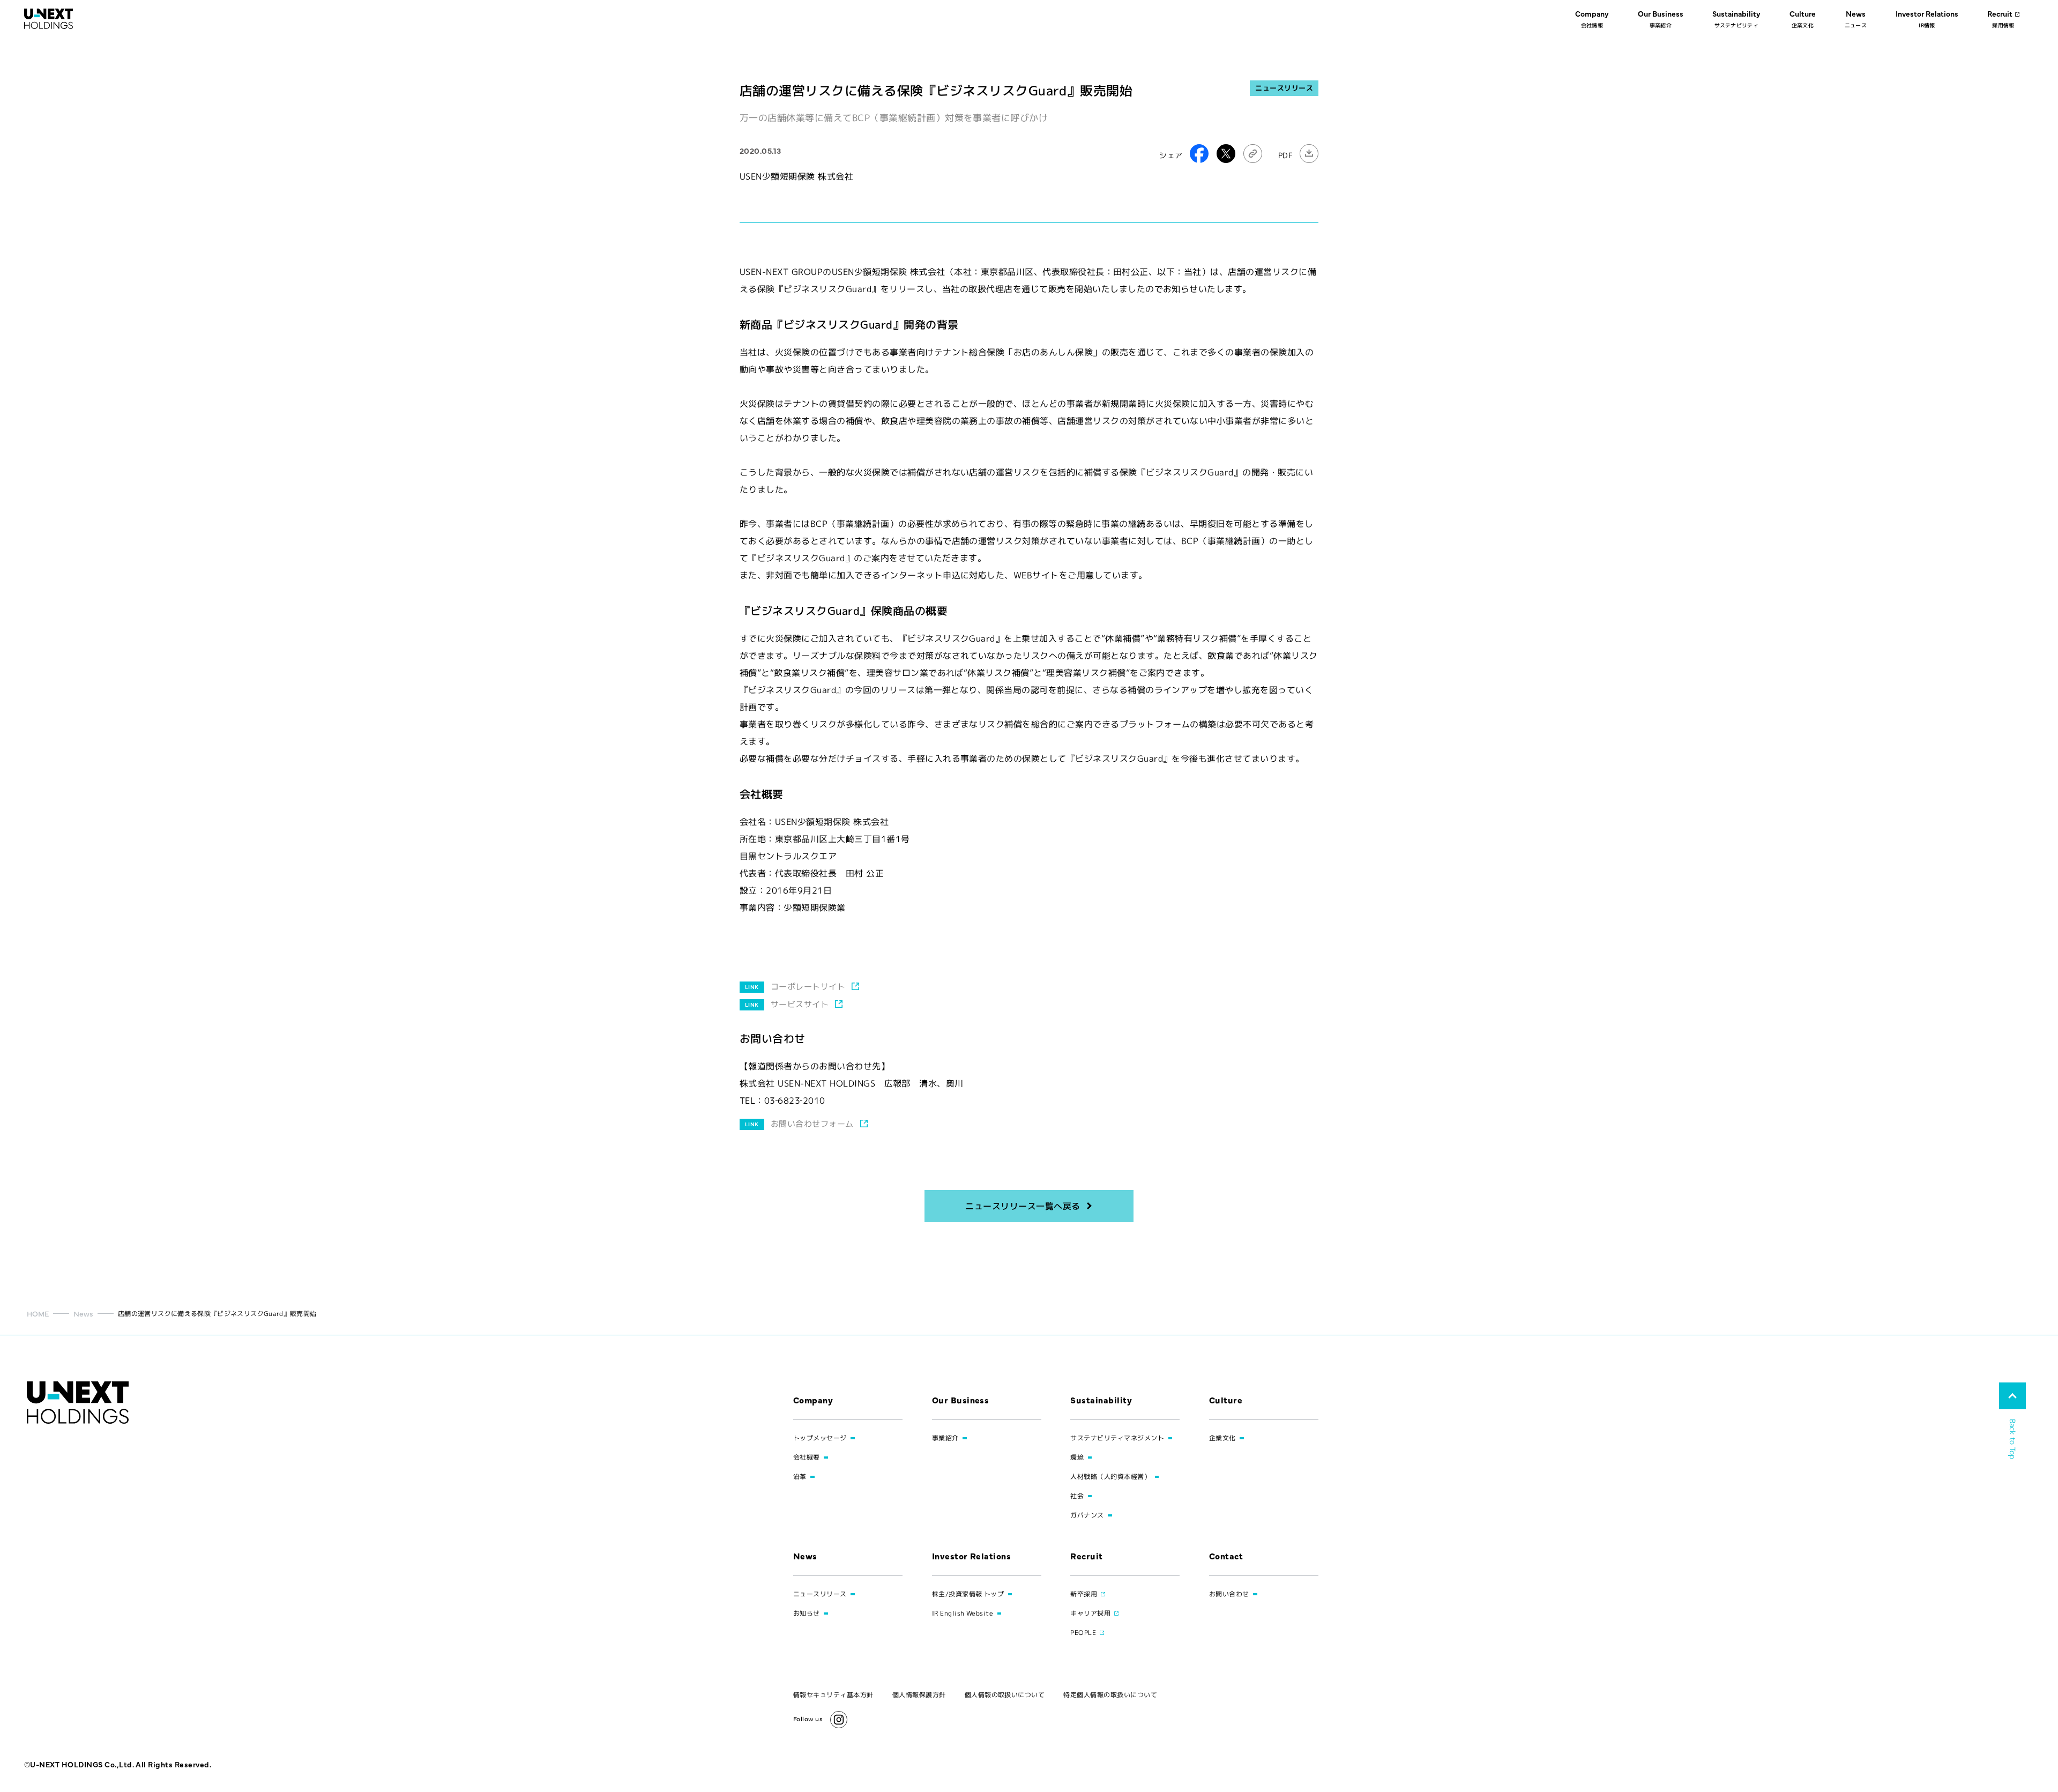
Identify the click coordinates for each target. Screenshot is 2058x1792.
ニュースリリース (1284, 88)
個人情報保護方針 (919, 1695)
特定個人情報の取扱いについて (1110, 1695)
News (83, 1313)
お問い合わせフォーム (812, 1124)
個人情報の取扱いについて (1005, 1695)
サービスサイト (800, 1004)
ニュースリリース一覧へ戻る (1023, 1206)
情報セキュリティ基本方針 (833, 1695)
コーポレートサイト (808, 987)
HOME (38, 1313)
